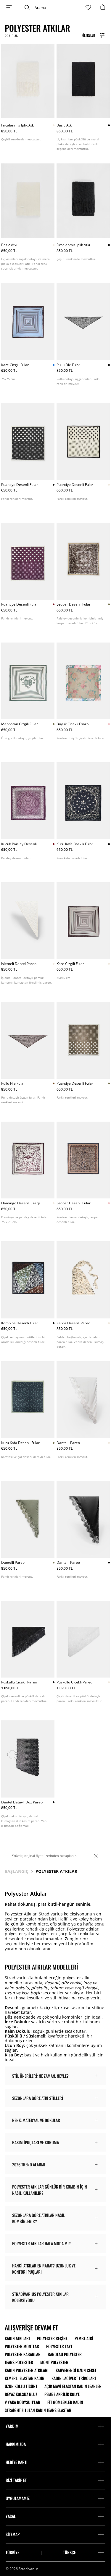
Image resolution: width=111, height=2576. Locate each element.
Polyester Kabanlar (23, 2354)
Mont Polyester (54, 2362)
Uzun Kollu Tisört (21, 2386)
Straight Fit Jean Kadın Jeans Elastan (38, 2410)
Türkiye (12, 2552)
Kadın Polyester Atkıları (27, 2370)
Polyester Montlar (22, 2346)
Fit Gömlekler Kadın (65, 2402)
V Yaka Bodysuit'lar (22, 2402)
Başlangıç (17, 1871)
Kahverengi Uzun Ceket (76, 2370)
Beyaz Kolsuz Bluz (21, 2394)
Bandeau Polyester (65, 2354)
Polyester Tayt (59, 2346)
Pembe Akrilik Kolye (62, 2394)
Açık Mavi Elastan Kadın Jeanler (73, 2386)
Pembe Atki (84, 2338)
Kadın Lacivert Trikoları (74, 2378)
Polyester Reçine (52, 2338)
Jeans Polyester (19, 2362)
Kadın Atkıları (17, 2338)
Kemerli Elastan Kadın (25, 2378)
